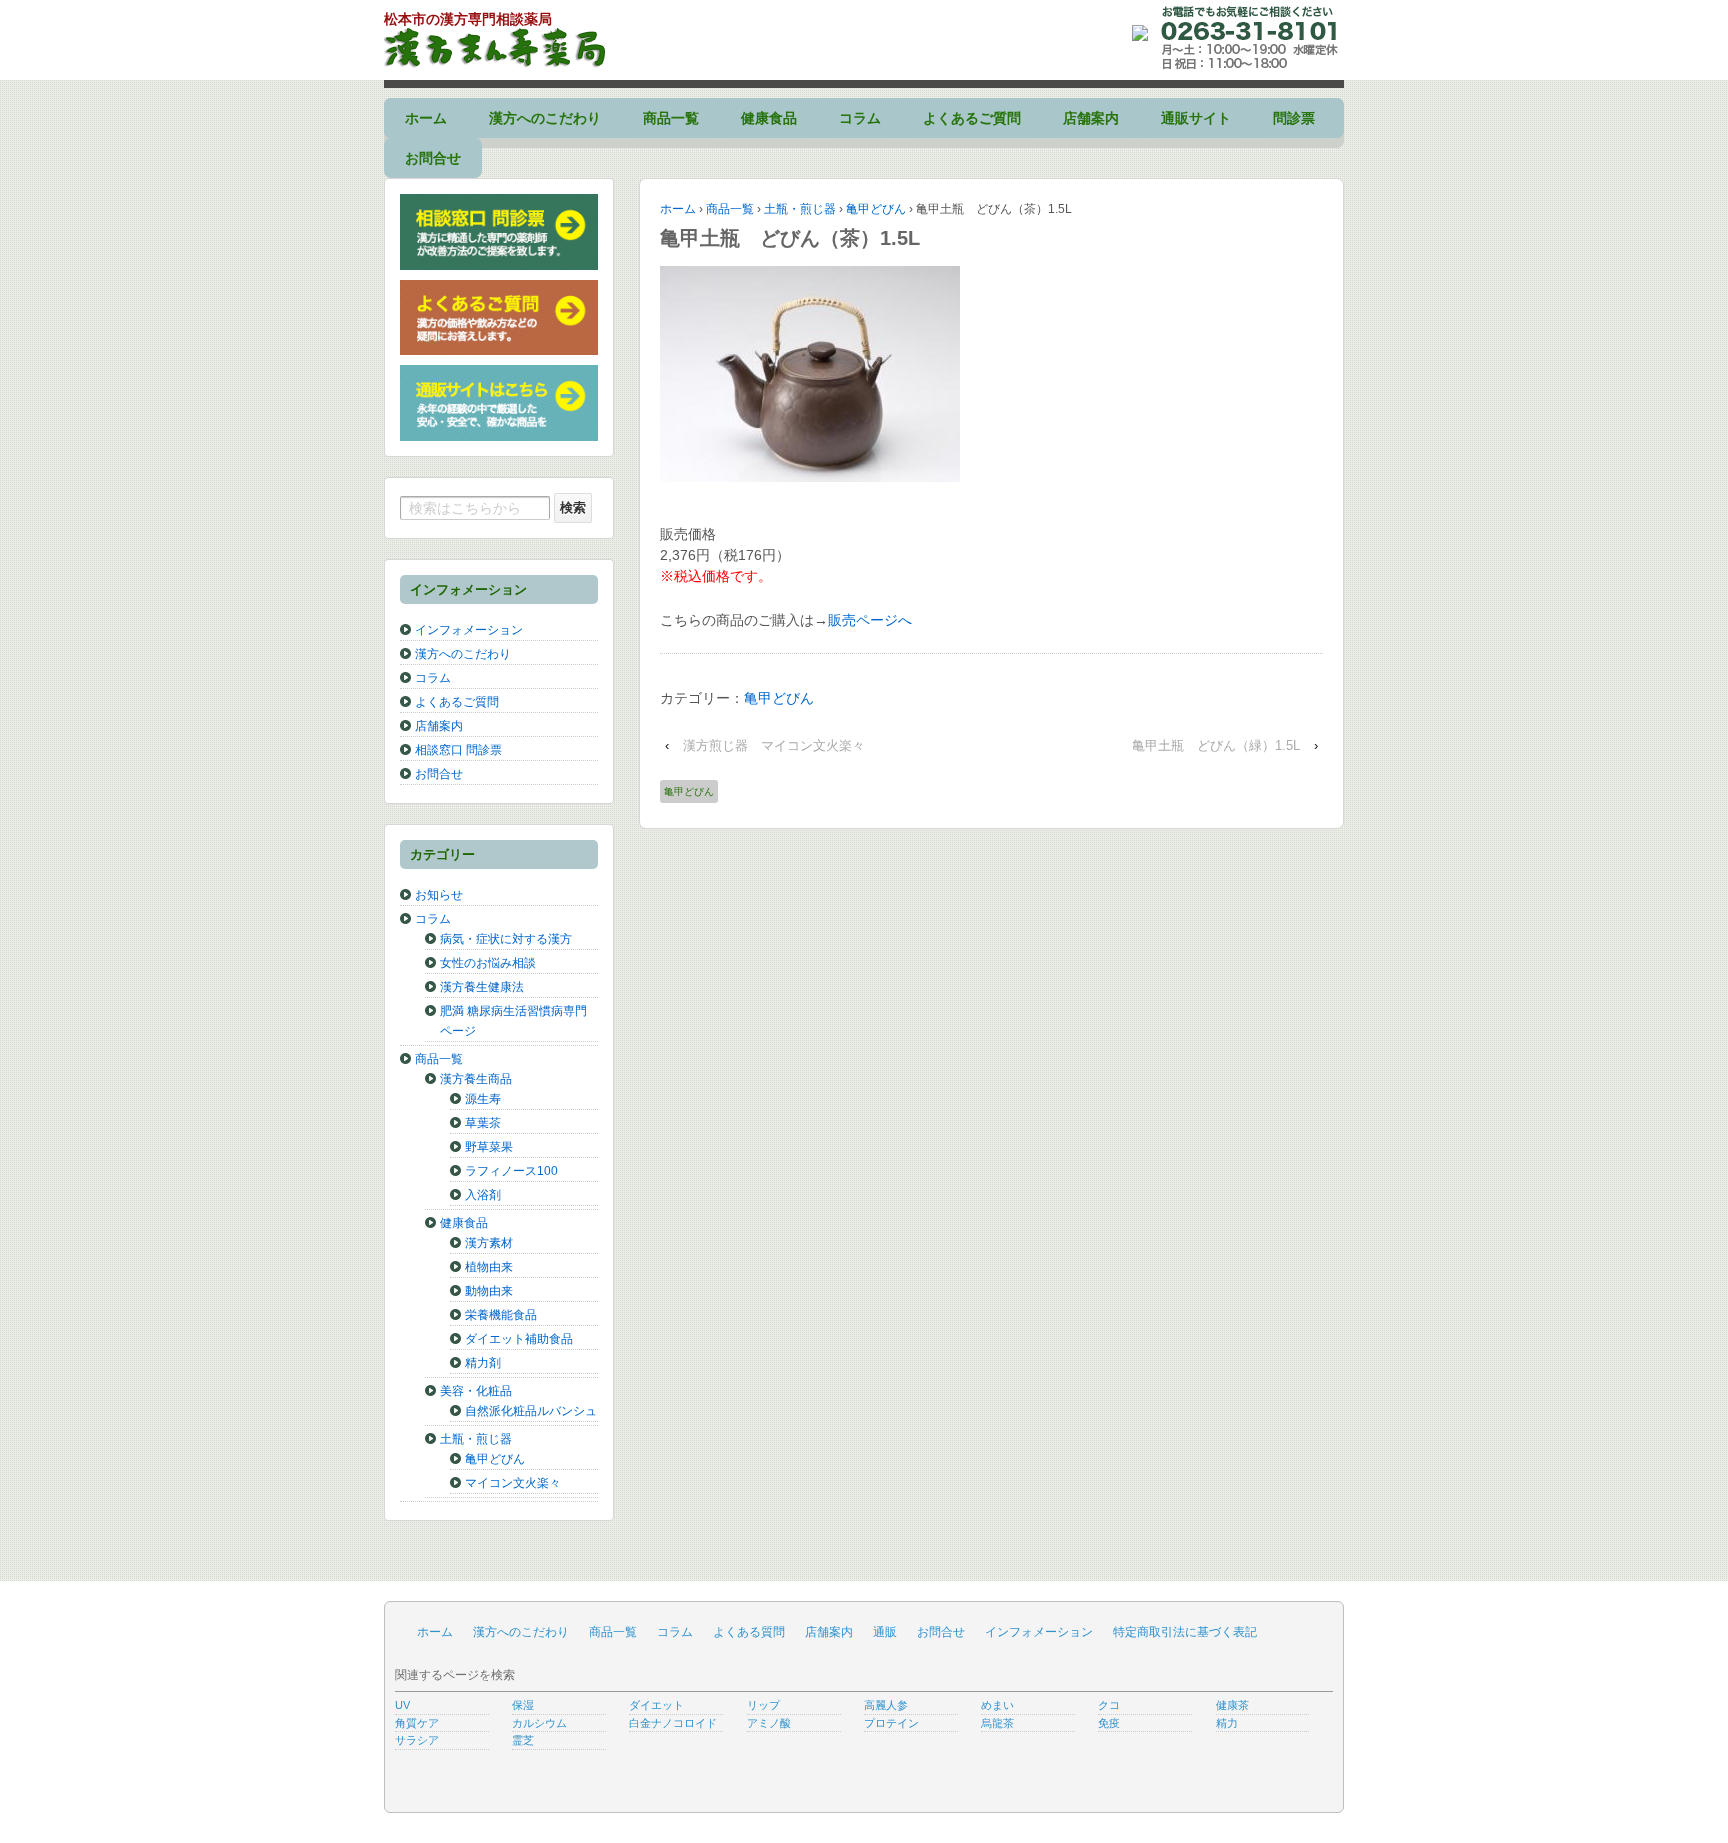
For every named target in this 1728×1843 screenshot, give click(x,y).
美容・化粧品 (476, 1391)
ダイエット (656, 1705)
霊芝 (523, 1740)
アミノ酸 (769, 1723)
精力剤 (483, 1363)
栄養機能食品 (501, 1315)
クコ (1109, 1705)
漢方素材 (489, 1243)
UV (402, 1705)
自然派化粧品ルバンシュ (531, 1411)
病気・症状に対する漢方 (506, 939)
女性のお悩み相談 (488, 963)
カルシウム (539, 1723)
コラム (860, 118)
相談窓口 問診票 (458, 750)
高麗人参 (886, 1705)
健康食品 (769, 118)
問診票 (1294, 118)
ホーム (426, 118)
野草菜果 (489, 1147)
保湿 (523, 1705)
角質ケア (417, 1723)
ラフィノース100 (511, 1171)
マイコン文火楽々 (513, 1483)
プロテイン (891, 1723)
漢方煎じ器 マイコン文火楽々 (774, 745)
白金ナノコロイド (673, 1723)
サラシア (417, 1740)
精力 (1227, 1723)
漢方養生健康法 (482, 987)
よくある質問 (749, 1632)
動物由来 (489, 1291)
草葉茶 (483, 1123)
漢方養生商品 (476, 1079)
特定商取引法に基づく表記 (1185, 1632)
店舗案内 (1091, 118)
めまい (997, 1705)
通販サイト (1196, 118)
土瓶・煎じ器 (800, 209)
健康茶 (1232, 1705)
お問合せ (433, 158)
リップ (763, 1705)
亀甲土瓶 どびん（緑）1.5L (1216, 745)
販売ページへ (870, 620)
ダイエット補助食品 (519, 1339)
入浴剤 (483, 1195)
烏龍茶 (997, 1723)
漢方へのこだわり (545, 118)
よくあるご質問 (972, 118)
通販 (885, 1632)
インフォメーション (469, 630)
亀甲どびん (876, 209)
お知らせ (439, 895)
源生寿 (483, 1099)
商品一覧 (671, 118)
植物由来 (489, 1267)
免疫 (1109, 1723)
